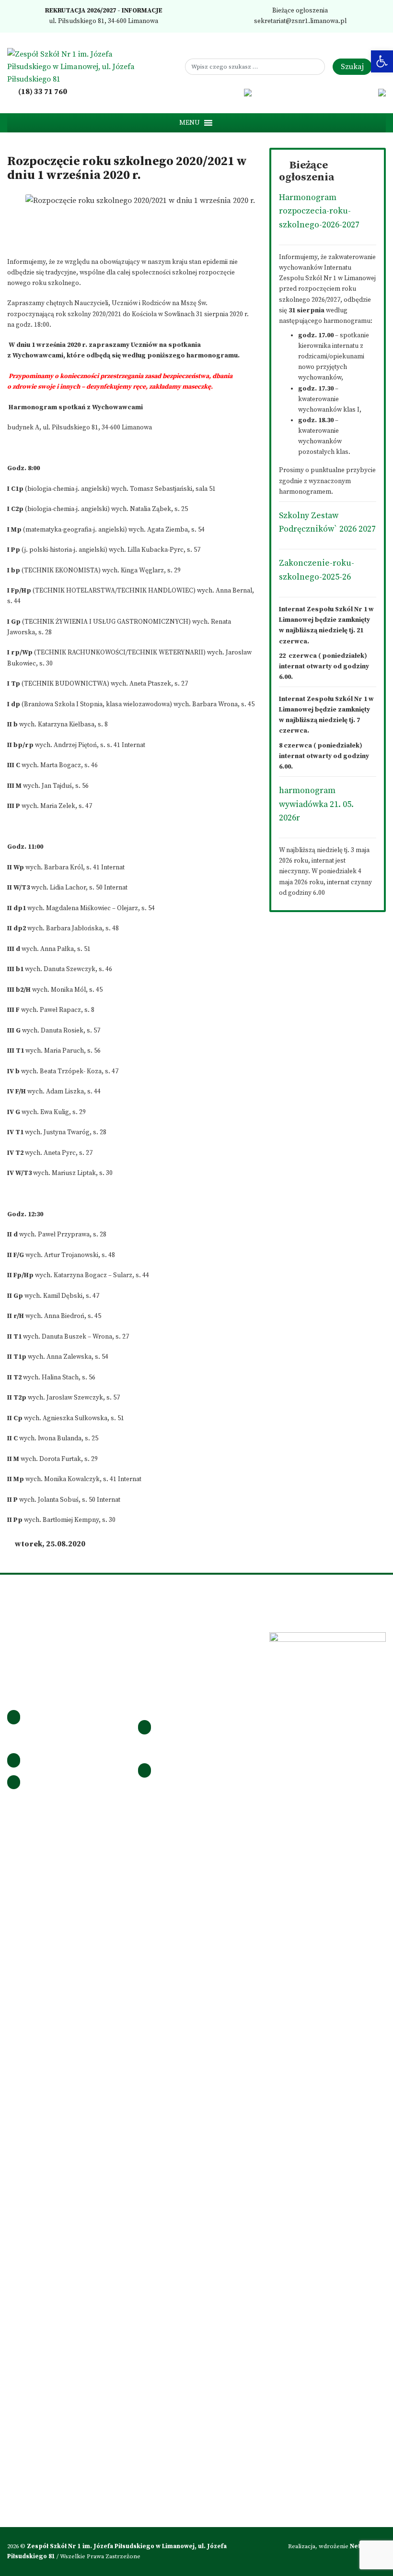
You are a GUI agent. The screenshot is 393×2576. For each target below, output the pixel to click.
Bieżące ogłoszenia (299, 11)
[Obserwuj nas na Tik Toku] (221, 92)
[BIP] (248, 92)
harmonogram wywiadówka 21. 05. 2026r (316, 804)
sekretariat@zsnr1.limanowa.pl (300, 21)
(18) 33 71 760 (42, 92)
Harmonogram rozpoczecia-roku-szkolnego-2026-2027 (319, 211)
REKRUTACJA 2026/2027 (80, 11)
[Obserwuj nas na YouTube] (234, 92)
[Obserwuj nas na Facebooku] (195, 92)
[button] (190, 123)
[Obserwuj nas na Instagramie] (208, 92)
